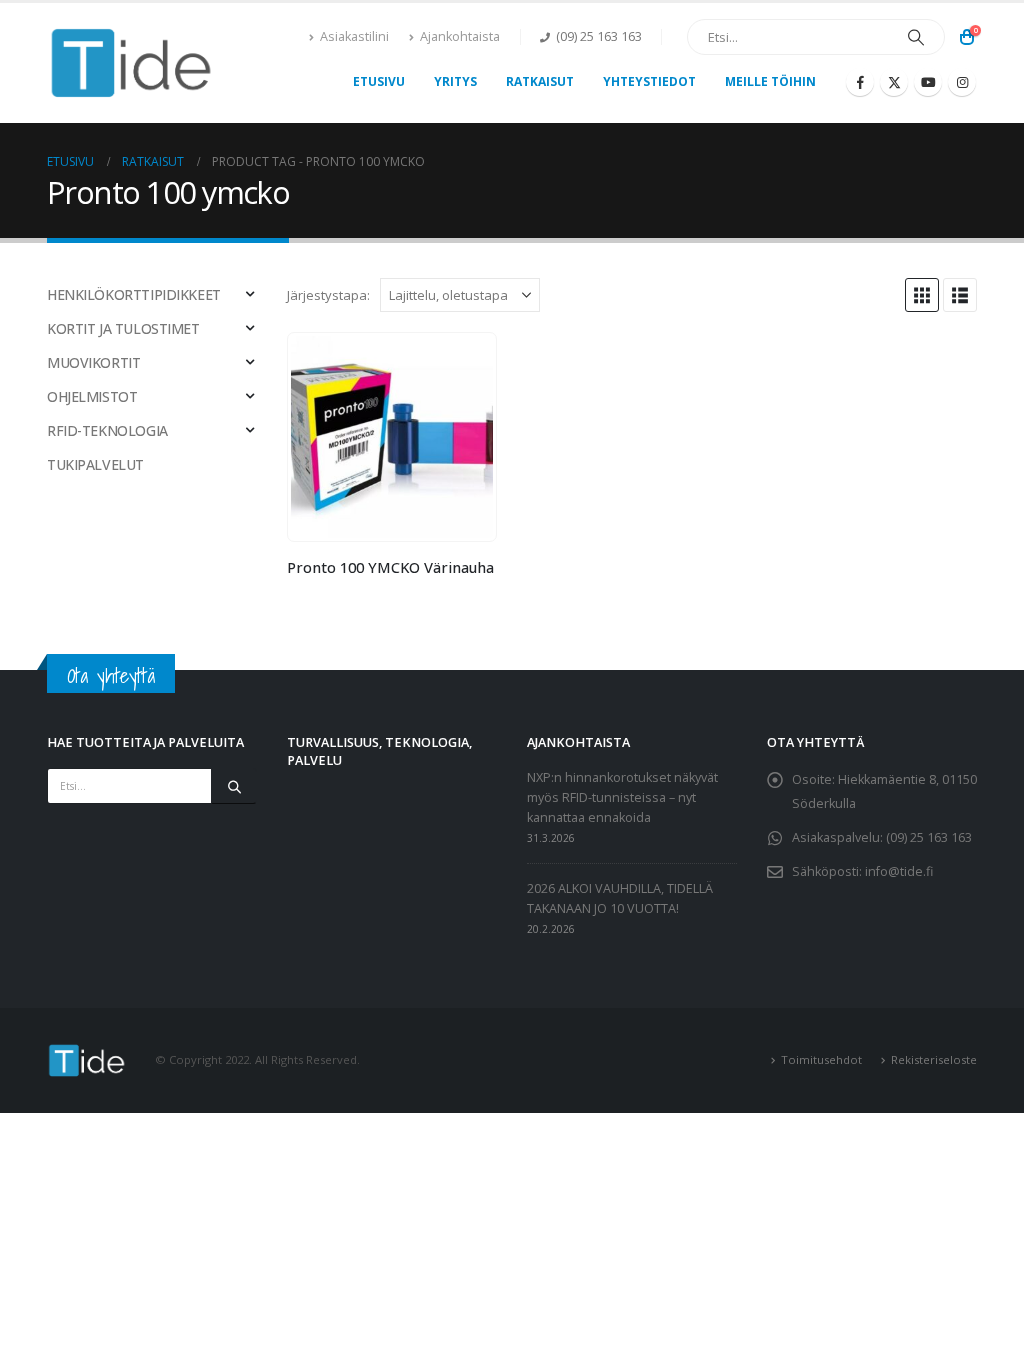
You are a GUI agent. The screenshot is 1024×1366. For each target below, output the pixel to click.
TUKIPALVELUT (95, 464)
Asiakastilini (354, 36)
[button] (922, 295)
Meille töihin (770, 81)
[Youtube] (928, 82)
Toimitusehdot (821, 1059)
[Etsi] (916, 37)
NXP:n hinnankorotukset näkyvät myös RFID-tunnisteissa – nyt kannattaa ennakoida (622, 797)
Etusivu (379, 81)
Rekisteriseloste (934, 1059)
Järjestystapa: (328, 295)
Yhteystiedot (649, 81)
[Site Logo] (132, 63)
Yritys (455, 81)
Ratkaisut (540, 81)
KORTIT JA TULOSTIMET (123, 328)
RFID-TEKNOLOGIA (107, 430)
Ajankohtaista (460, 36)
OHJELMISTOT (92, 396)
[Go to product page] (392, 437)
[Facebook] (860, 82)
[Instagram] (962, 82)
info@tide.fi (899, 871)
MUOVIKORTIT (93, 362)
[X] (894, 82)
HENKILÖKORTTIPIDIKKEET (134, 294)
